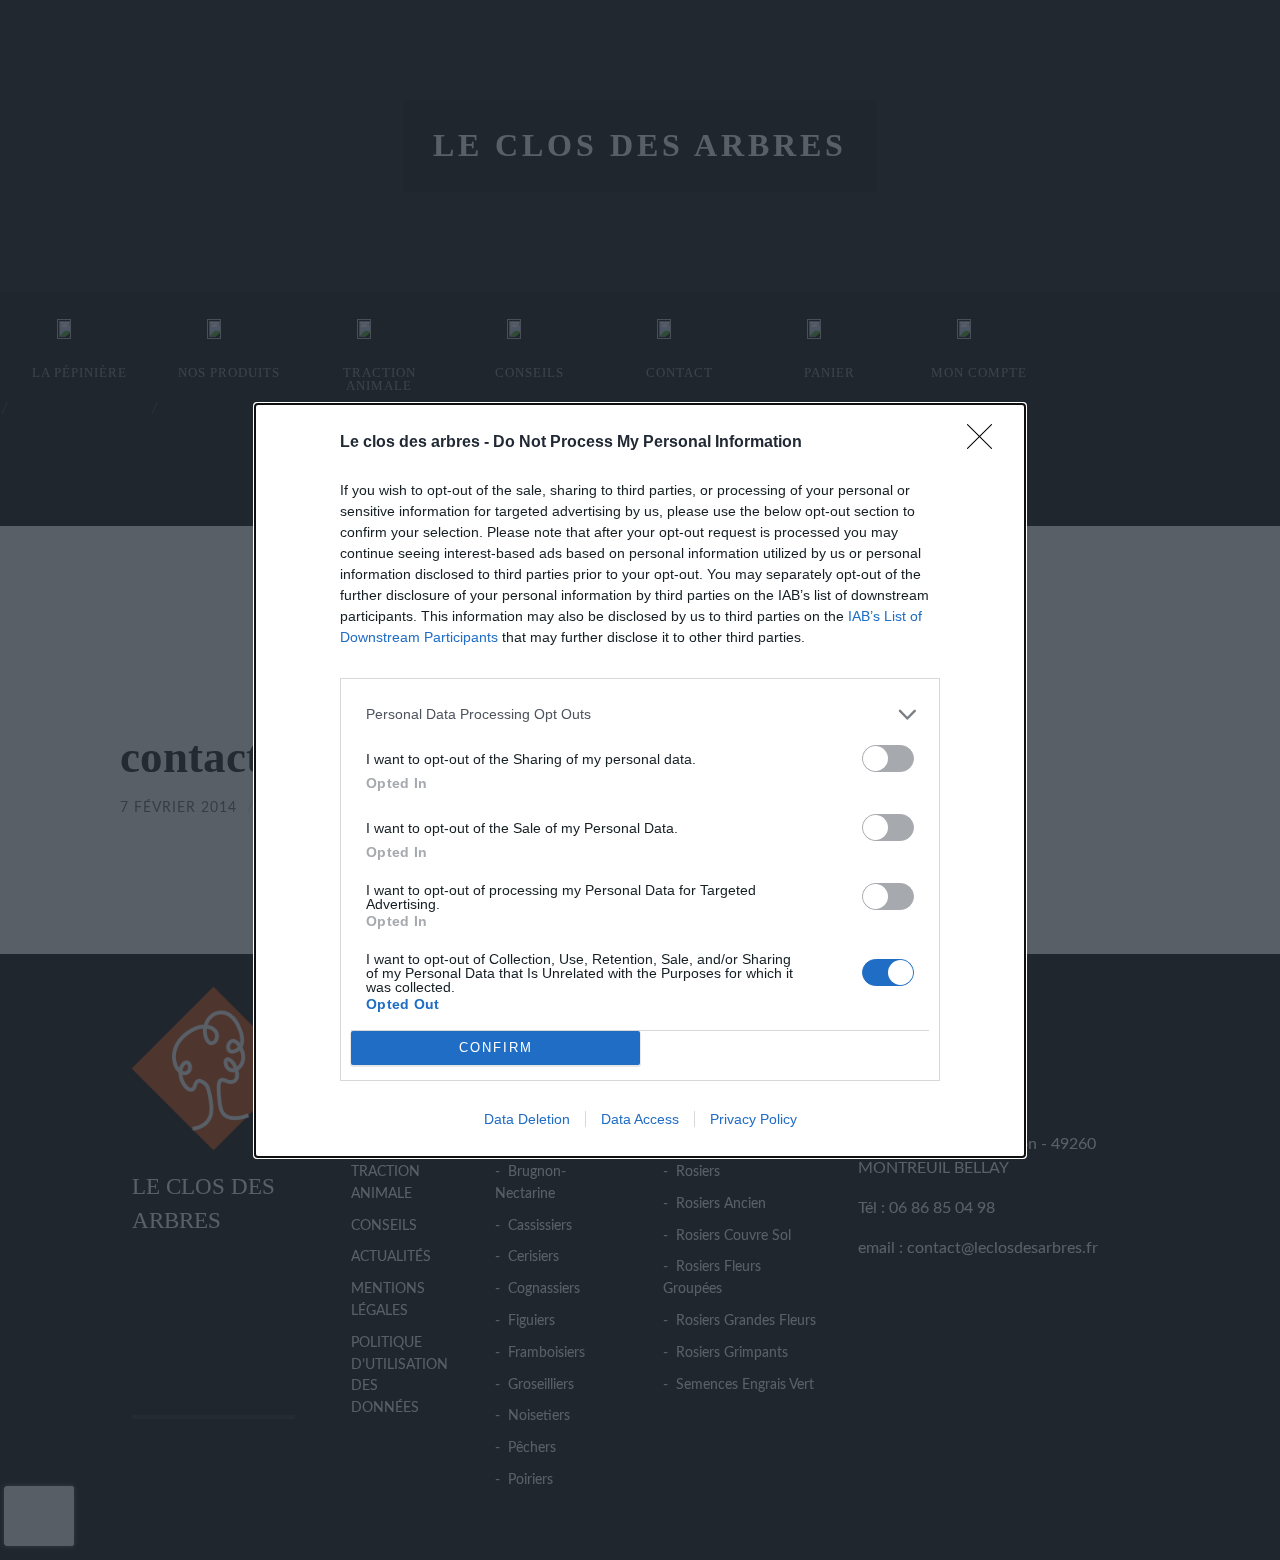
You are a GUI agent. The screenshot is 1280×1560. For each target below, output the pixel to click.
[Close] (986, 443)
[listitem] (640, 714)
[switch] (888, 758)
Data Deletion (527, 1119)
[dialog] (640, 780)
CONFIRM (496, 1047)
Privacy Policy (753, 1119)
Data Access (640, 1119)
